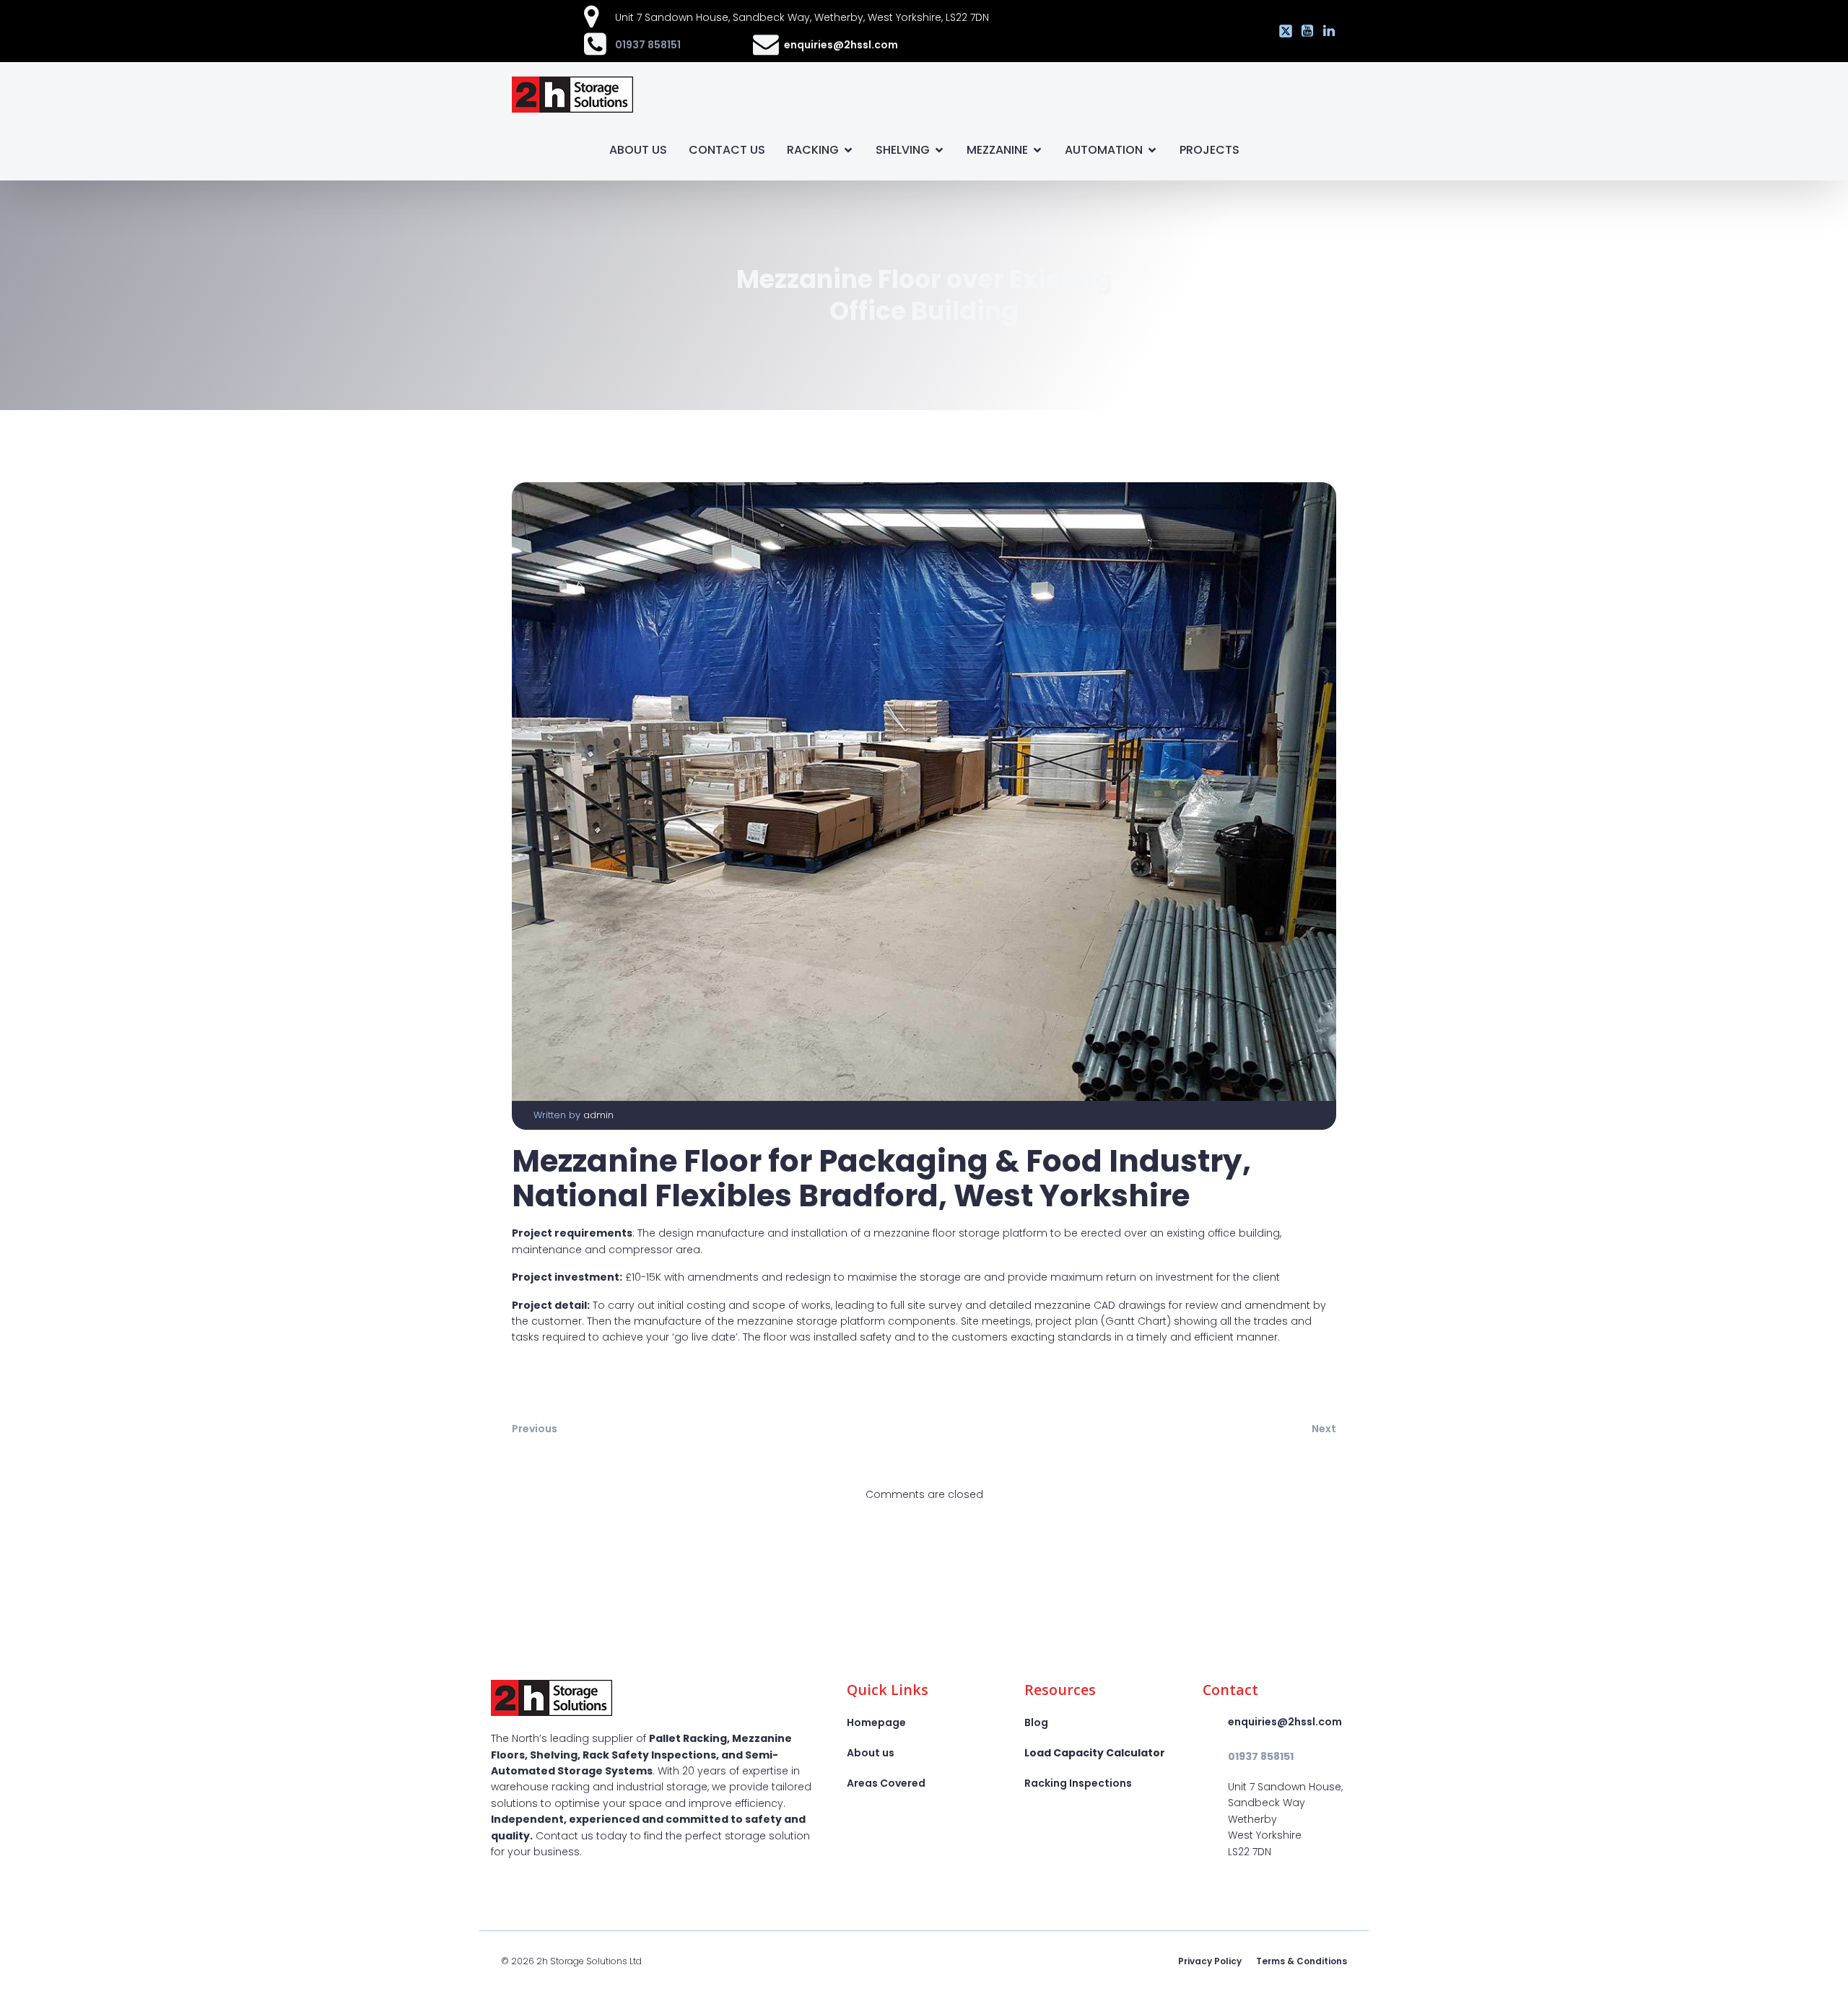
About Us (638, 150)
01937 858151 (648, 45)
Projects (1210, 150)
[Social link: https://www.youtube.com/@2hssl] (1304, 31)
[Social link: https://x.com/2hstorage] (1282, 31)
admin (598, 1115)
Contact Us (727, 150)
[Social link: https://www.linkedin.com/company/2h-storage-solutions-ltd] (1325, 31)
